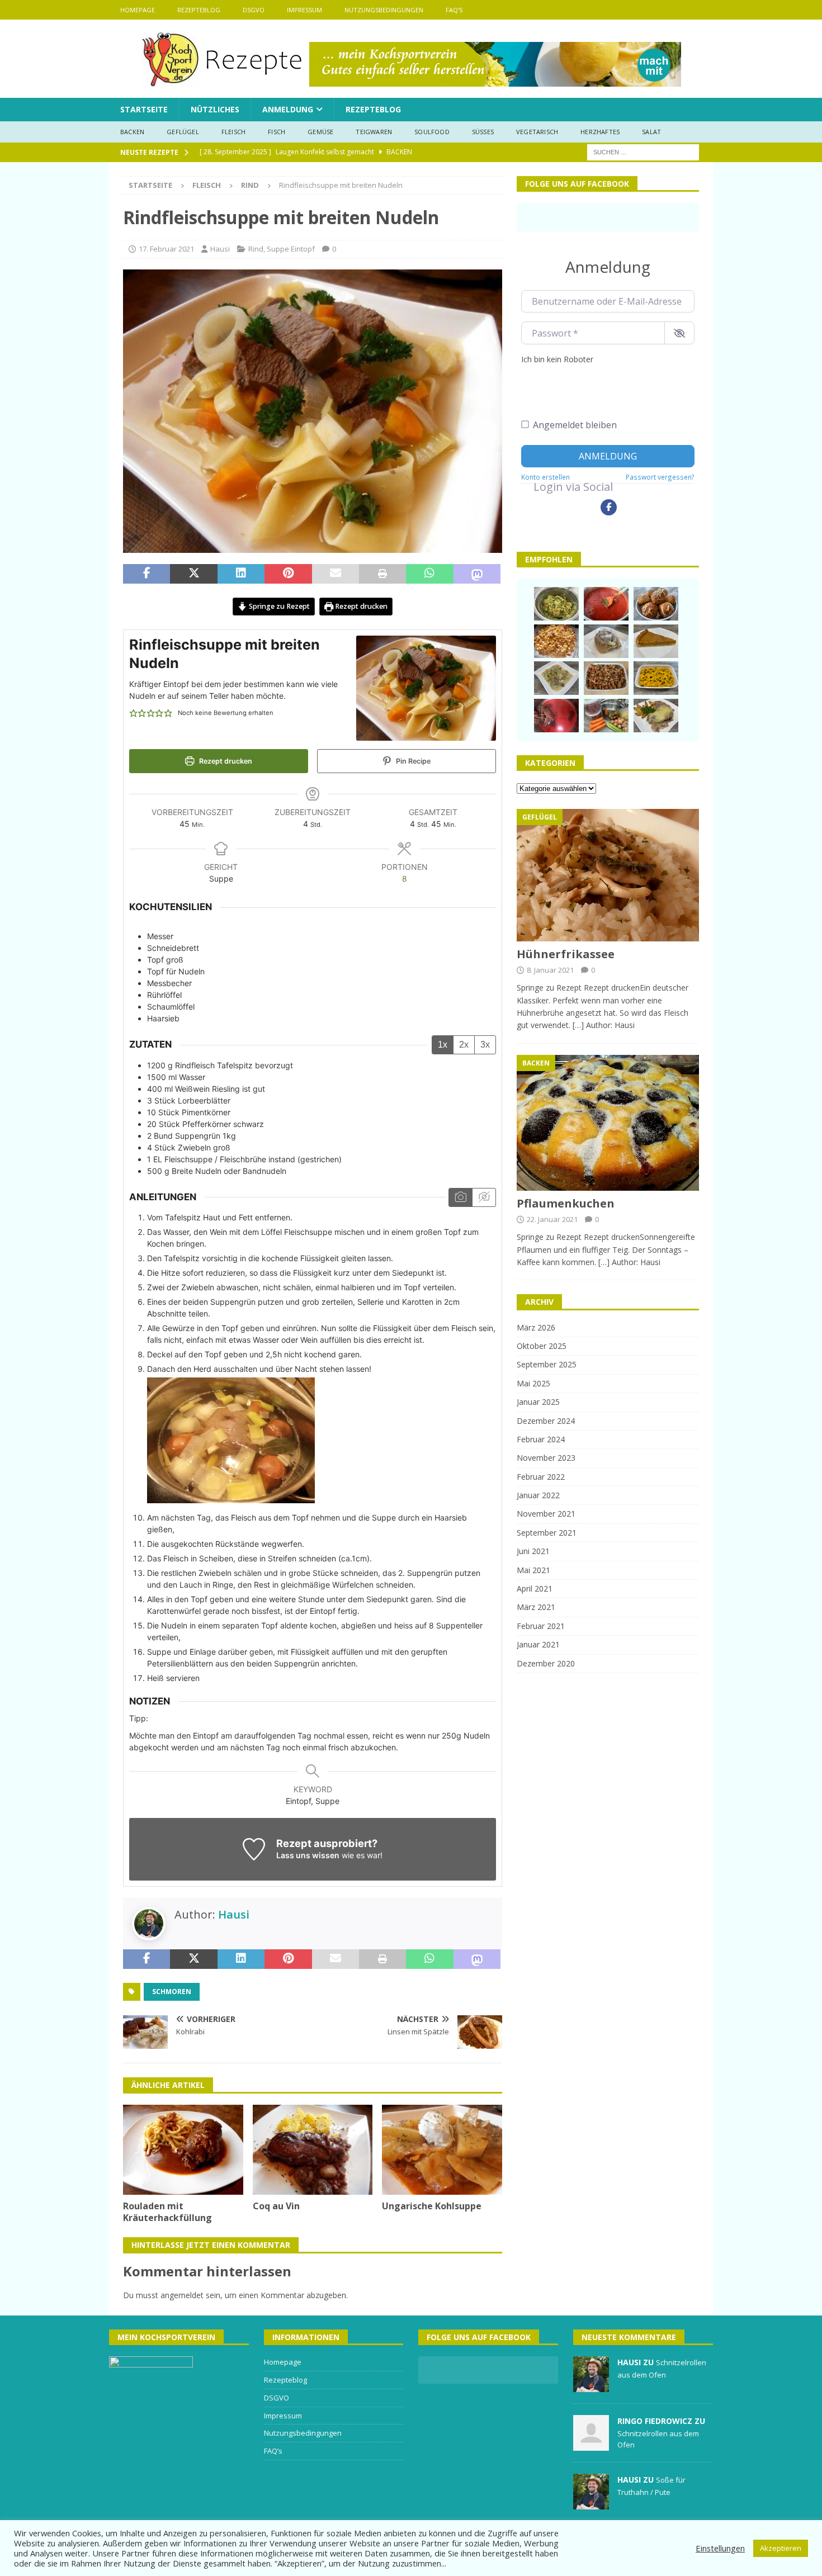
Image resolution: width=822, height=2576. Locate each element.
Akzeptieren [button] (781, 2548)
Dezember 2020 (546, 1663)
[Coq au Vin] (313, 2150)
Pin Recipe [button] (412, 761)
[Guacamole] (556, 604)
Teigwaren (374, 132)
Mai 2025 (533, 1383)
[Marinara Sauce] (606, 604)
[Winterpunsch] (556, 716)
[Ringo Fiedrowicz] (591, 2445)
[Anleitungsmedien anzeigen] (460, 1197)
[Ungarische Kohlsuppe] (442, 2150)
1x (443, 1045)
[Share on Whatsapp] (429, 574)
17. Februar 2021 (166, 249)
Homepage (138, 10)
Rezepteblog (199, 10)
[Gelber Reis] (656, 678)
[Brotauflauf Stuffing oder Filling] (606, 678)
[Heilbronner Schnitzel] (656, 716)
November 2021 (546, 1514)
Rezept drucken (360, 606)
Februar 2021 (541, 1626)
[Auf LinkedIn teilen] (241, 574)
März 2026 (536, 1327)
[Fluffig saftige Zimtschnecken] (606, 641)
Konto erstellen (545, 477)
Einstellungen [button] (720, 2548)
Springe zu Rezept (278, 606)
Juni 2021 (533, 1551)
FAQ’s (454, 10)
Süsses (483, 132)
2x (464, 1045)
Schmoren (172, 1992)
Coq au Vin (276, 2206)
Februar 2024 (541, 1439)
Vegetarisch (537, 132)
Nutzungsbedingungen (384, 10)
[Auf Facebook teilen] (147, 574)
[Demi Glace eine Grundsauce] (606, 716)
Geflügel (183, 132)
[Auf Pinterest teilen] (288, 574)
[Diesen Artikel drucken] (382, 574)
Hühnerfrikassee (566, 954)
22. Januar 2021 (552, 1219)
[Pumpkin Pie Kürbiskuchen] (656, 641)
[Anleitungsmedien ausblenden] (484, 1197)
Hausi (220, 249)
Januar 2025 (538, 1402)
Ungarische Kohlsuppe (432, 2206)
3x (485, 1045)
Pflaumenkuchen (566, 1203)
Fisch (277, 132)
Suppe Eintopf (291, 249)
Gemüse (320, 132)
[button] (133, 713)
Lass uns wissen (308, 1855)
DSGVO (254, 10)
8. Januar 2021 (550, 970)
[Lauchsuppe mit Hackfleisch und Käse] (556, 678)
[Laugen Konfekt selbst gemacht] (656, 604)
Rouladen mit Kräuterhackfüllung (167, 2212)
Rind (256, 249)
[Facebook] (609, 507)
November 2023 (546, 1458)
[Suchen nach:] (643, 151)
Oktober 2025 (542, 1346)
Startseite (144, 109)
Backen (132, 132)
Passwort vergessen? (660, 477)
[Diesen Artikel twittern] (193, 574)
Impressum (304, 10)
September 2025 (547, 1364)
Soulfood (432, 132)
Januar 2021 (538, 1644)
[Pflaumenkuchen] (608, 1123)
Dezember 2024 (546, 1421)
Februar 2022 (541, 1477)
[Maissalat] (556, 641)
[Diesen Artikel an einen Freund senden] (336, 574)
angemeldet (182, 2295)
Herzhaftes (600, 132)
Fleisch (233, 132)
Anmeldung (288, 109)
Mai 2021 (533, 1570)
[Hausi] (591, 2386)
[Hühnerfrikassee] (608, 875)
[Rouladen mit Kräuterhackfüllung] (183, 2150)
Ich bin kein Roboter (557, 359)
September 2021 (547, 1533)
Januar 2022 (538, 1495)
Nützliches (215, 109)
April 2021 (535, 1588)
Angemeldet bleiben (575, 425)
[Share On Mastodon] (477, 574)
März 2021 (536, 1607)
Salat (651, 132)
